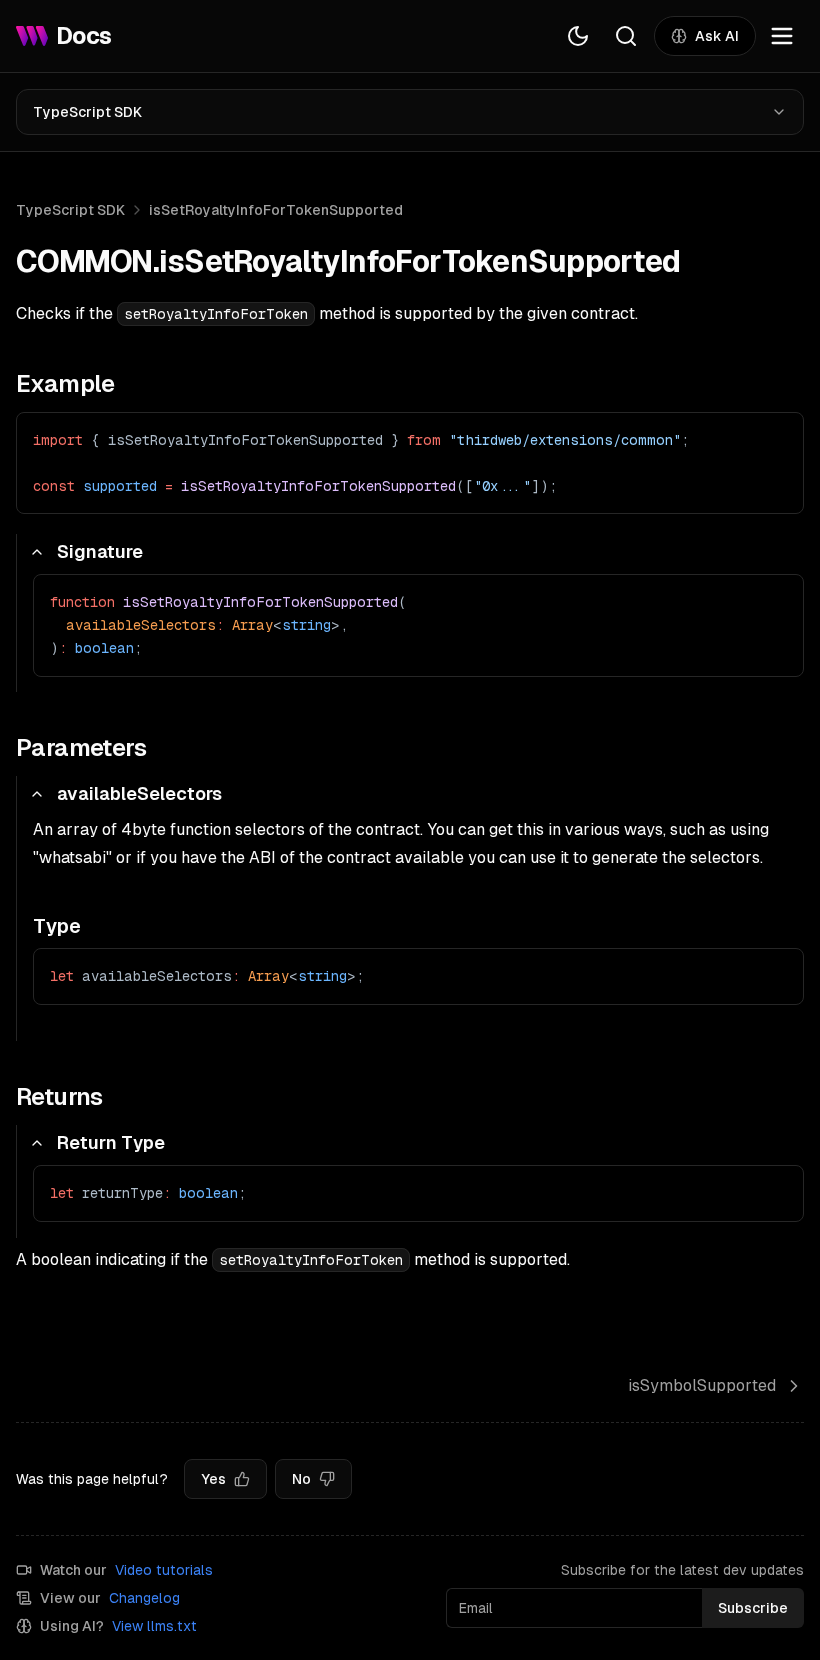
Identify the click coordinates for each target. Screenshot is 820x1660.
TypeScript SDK (87, 112)
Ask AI (717, 36)
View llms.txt (154, 1626)
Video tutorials (164, 1570)
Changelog (144, 1598)
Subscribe (753, 1608)
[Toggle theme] (578, 36)
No (301, 1479)
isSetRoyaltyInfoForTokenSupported (276, 210)
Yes (213, 1479)
